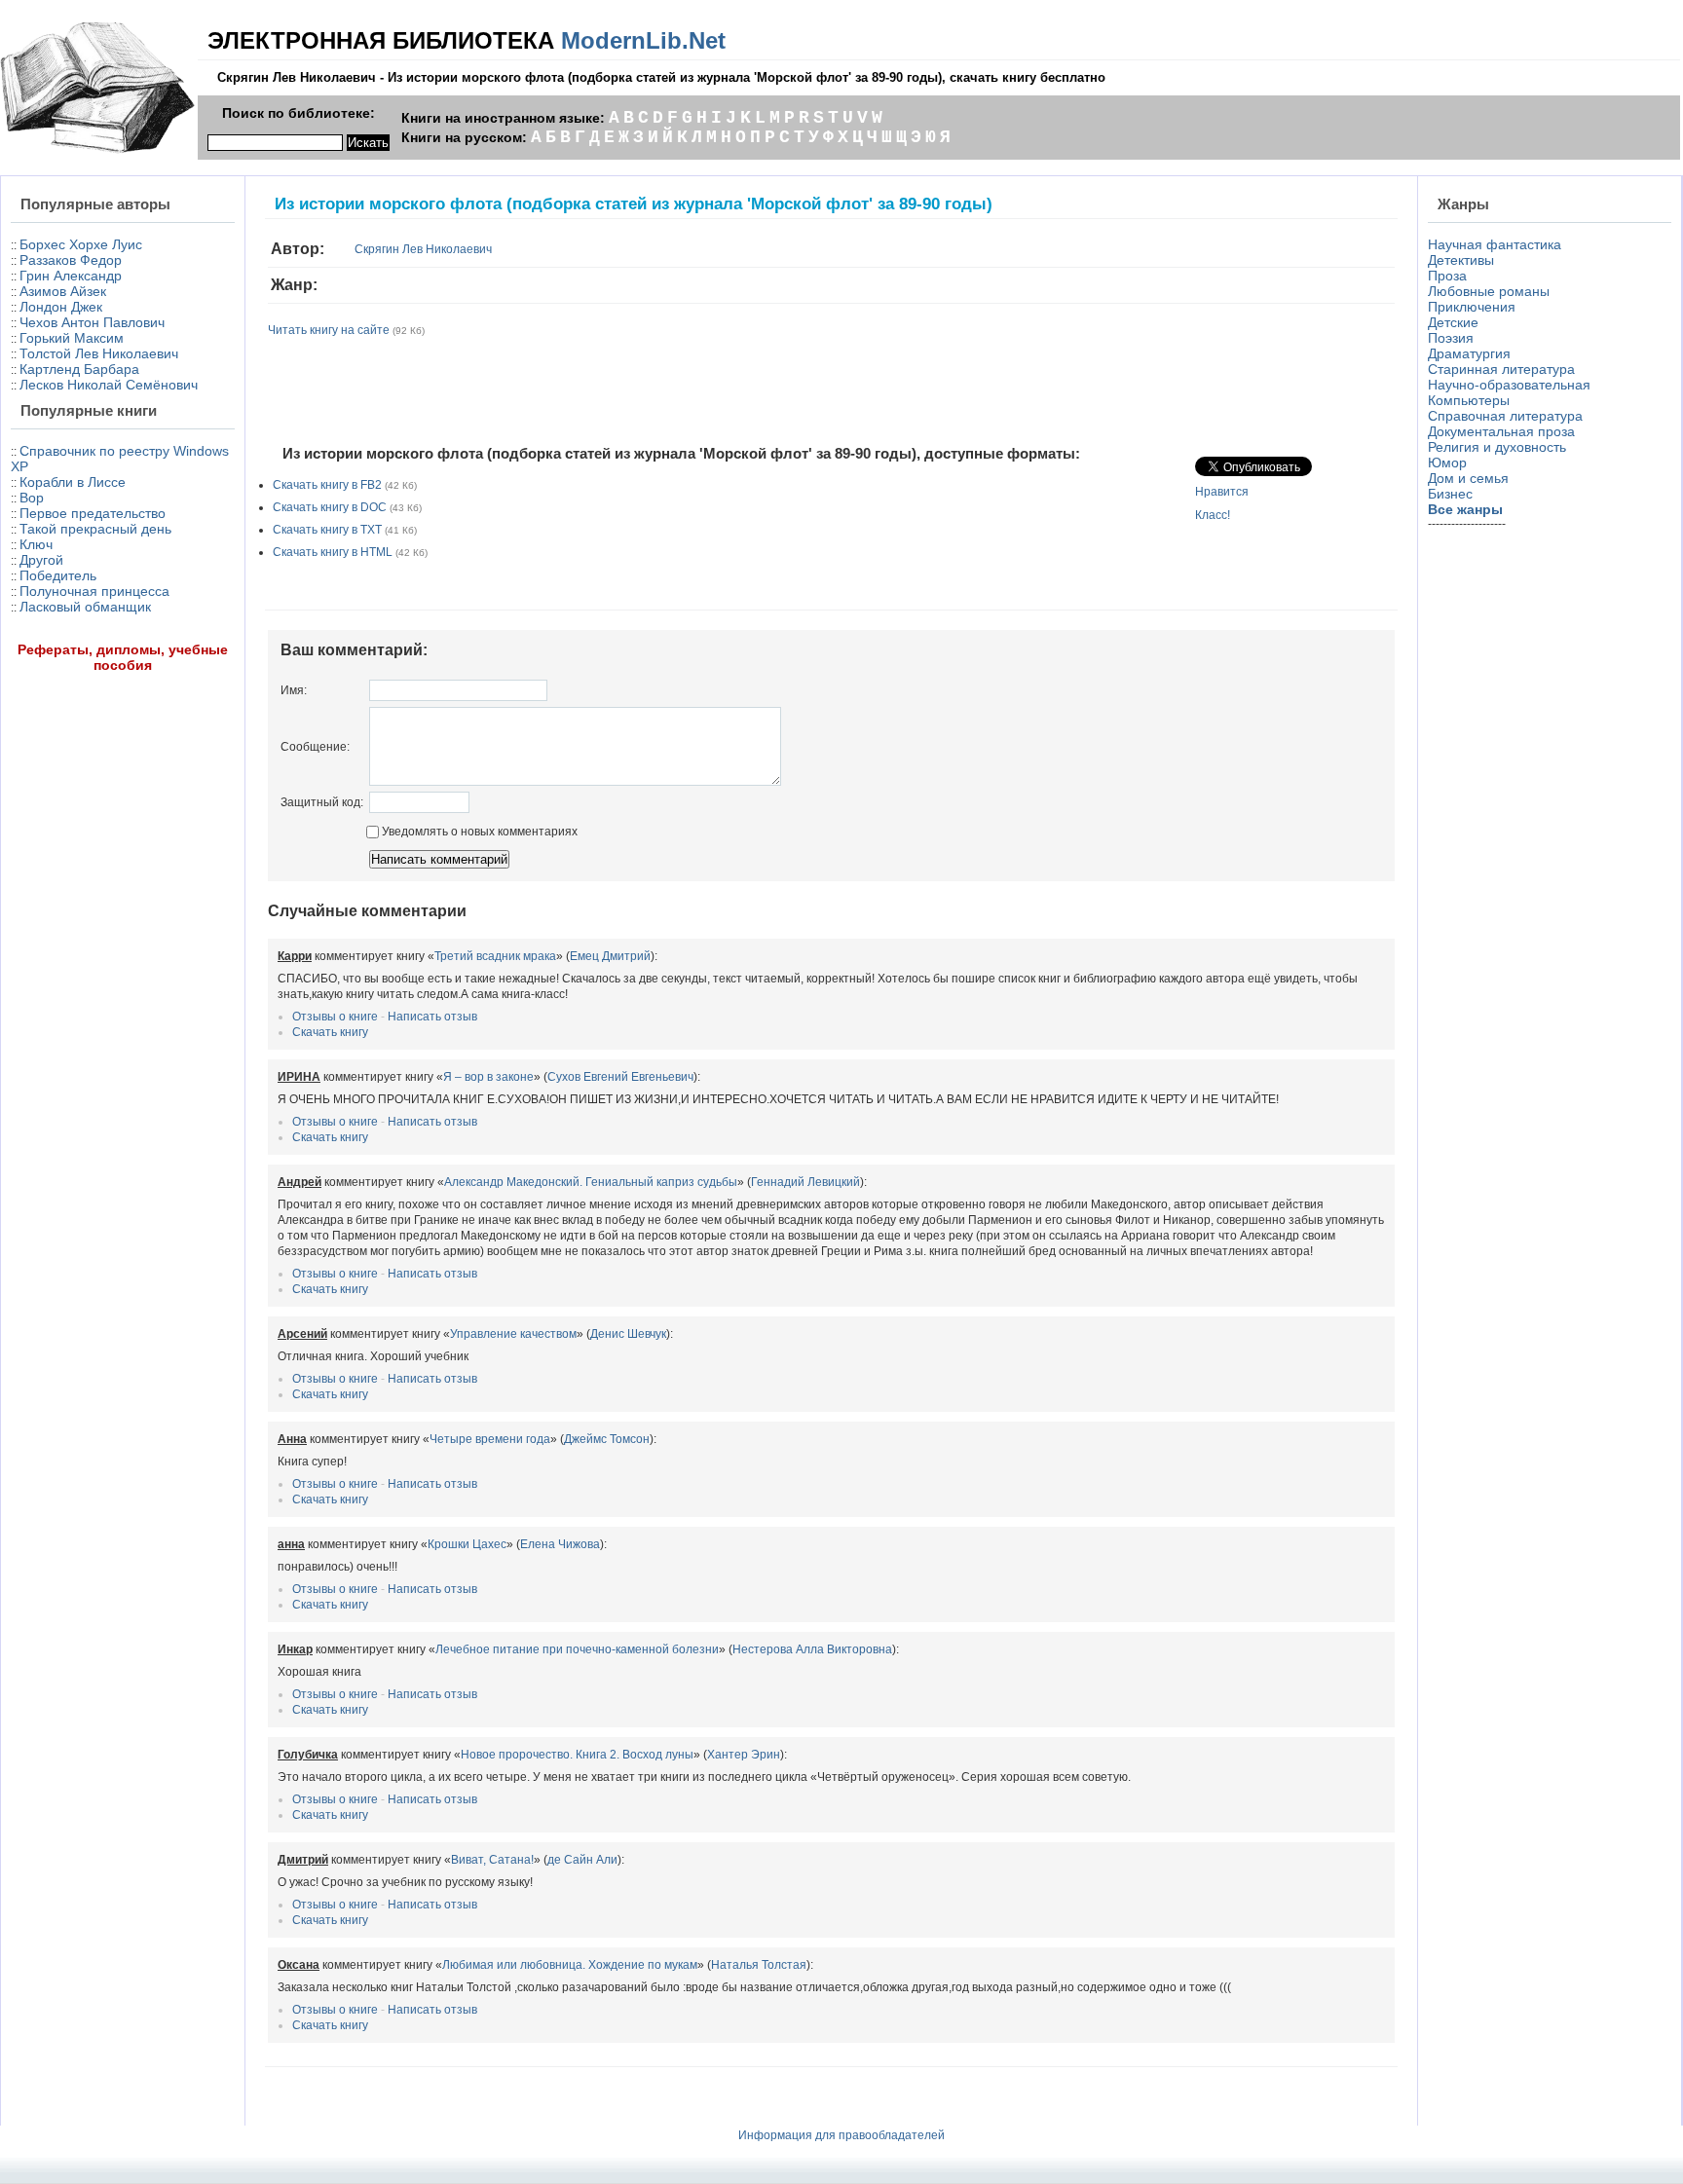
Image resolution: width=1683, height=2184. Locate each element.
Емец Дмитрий (610, 956)
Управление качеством (513, 1334)
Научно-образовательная (1509, 385)
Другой (41, 560)
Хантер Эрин (744, 1755)
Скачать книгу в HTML (333, 552)
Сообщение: (315, 747)
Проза (1447, 276)
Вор (32, 498)
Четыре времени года (490, 1439)
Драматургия (1469, 353)
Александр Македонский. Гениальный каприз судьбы (591, 1182)
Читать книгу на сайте (329, 330)
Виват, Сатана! (492, 1860)
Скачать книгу (330, 1032)
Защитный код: (322, 802)
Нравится (1222, 492)
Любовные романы (1489, 291)
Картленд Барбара (79, 369)
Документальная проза (1501, 431)
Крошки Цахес (467, 1544)
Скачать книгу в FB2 (327, 485)
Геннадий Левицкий (805, 1182)
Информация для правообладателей (841, 2135)
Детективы (1461, 260)
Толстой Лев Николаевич (99, 353)
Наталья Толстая (759, 1965)
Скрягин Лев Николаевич (423, 249)
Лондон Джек (61, 307)
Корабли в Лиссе (73, 482)
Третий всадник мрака (495, 956)
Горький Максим (72, 338)
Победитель (58, 575)
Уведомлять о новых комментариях (478, 832)
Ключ (36, 544)
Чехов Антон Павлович (92, 322)
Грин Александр (71, 276)
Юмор (1447, 463)
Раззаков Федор (71, 260)
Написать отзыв (432, 1017)
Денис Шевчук (628, 1334)
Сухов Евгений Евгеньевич (620, 1077)
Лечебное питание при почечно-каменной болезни (577, 1649)
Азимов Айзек (63, 291)
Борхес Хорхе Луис (81, 244)
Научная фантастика (1495, 244)
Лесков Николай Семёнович (109, 385)
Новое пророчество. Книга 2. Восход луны (577, 1755)
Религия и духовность (1497, 447)
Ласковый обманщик (85, 607)
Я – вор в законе (488, 1077)
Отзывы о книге (335, 1017)
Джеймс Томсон (607, 1439)
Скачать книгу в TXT (327, 530)
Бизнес (1450, 494)
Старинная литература (1501, 369)
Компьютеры (1469, 400)
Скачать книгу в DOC (330, 507)
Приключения (1472, 307)
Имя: (294, 690)
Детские (1453, 322)
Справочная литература (1505, 416)
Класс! (1213, 515)
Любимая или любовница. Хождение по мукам (570, 1965)
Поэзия (1451, 338)
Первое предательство (93, 513)
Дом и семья (1468, 478)
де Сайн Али (582, 1860)
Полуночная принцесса (94, 591)
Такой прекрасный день (95, 529)
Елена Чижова (560, 1544)
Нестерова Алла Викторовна (812, 1649)
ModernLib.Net (643, 40)
